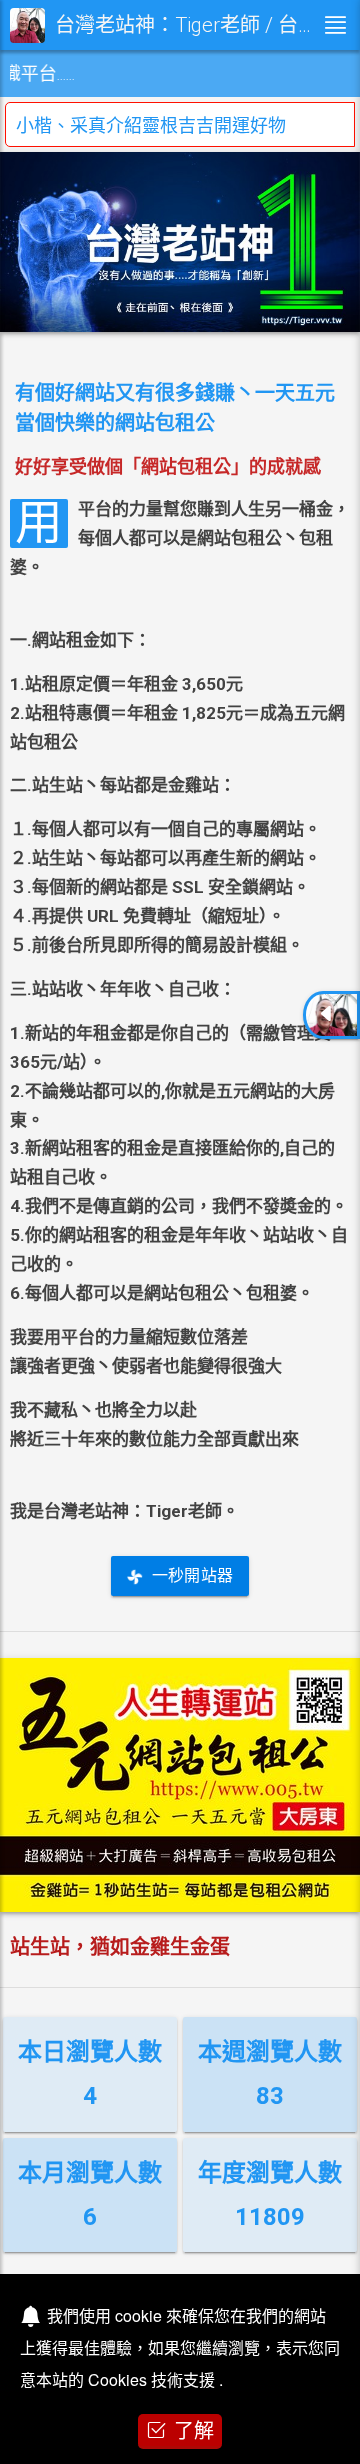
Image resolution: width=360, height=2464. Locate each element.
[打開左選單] (335, 25)
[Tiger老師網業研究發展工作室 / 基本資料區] (331, 1015)
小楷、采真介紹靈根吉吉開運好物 (151, 125)
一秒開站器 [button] (192, 1575)
